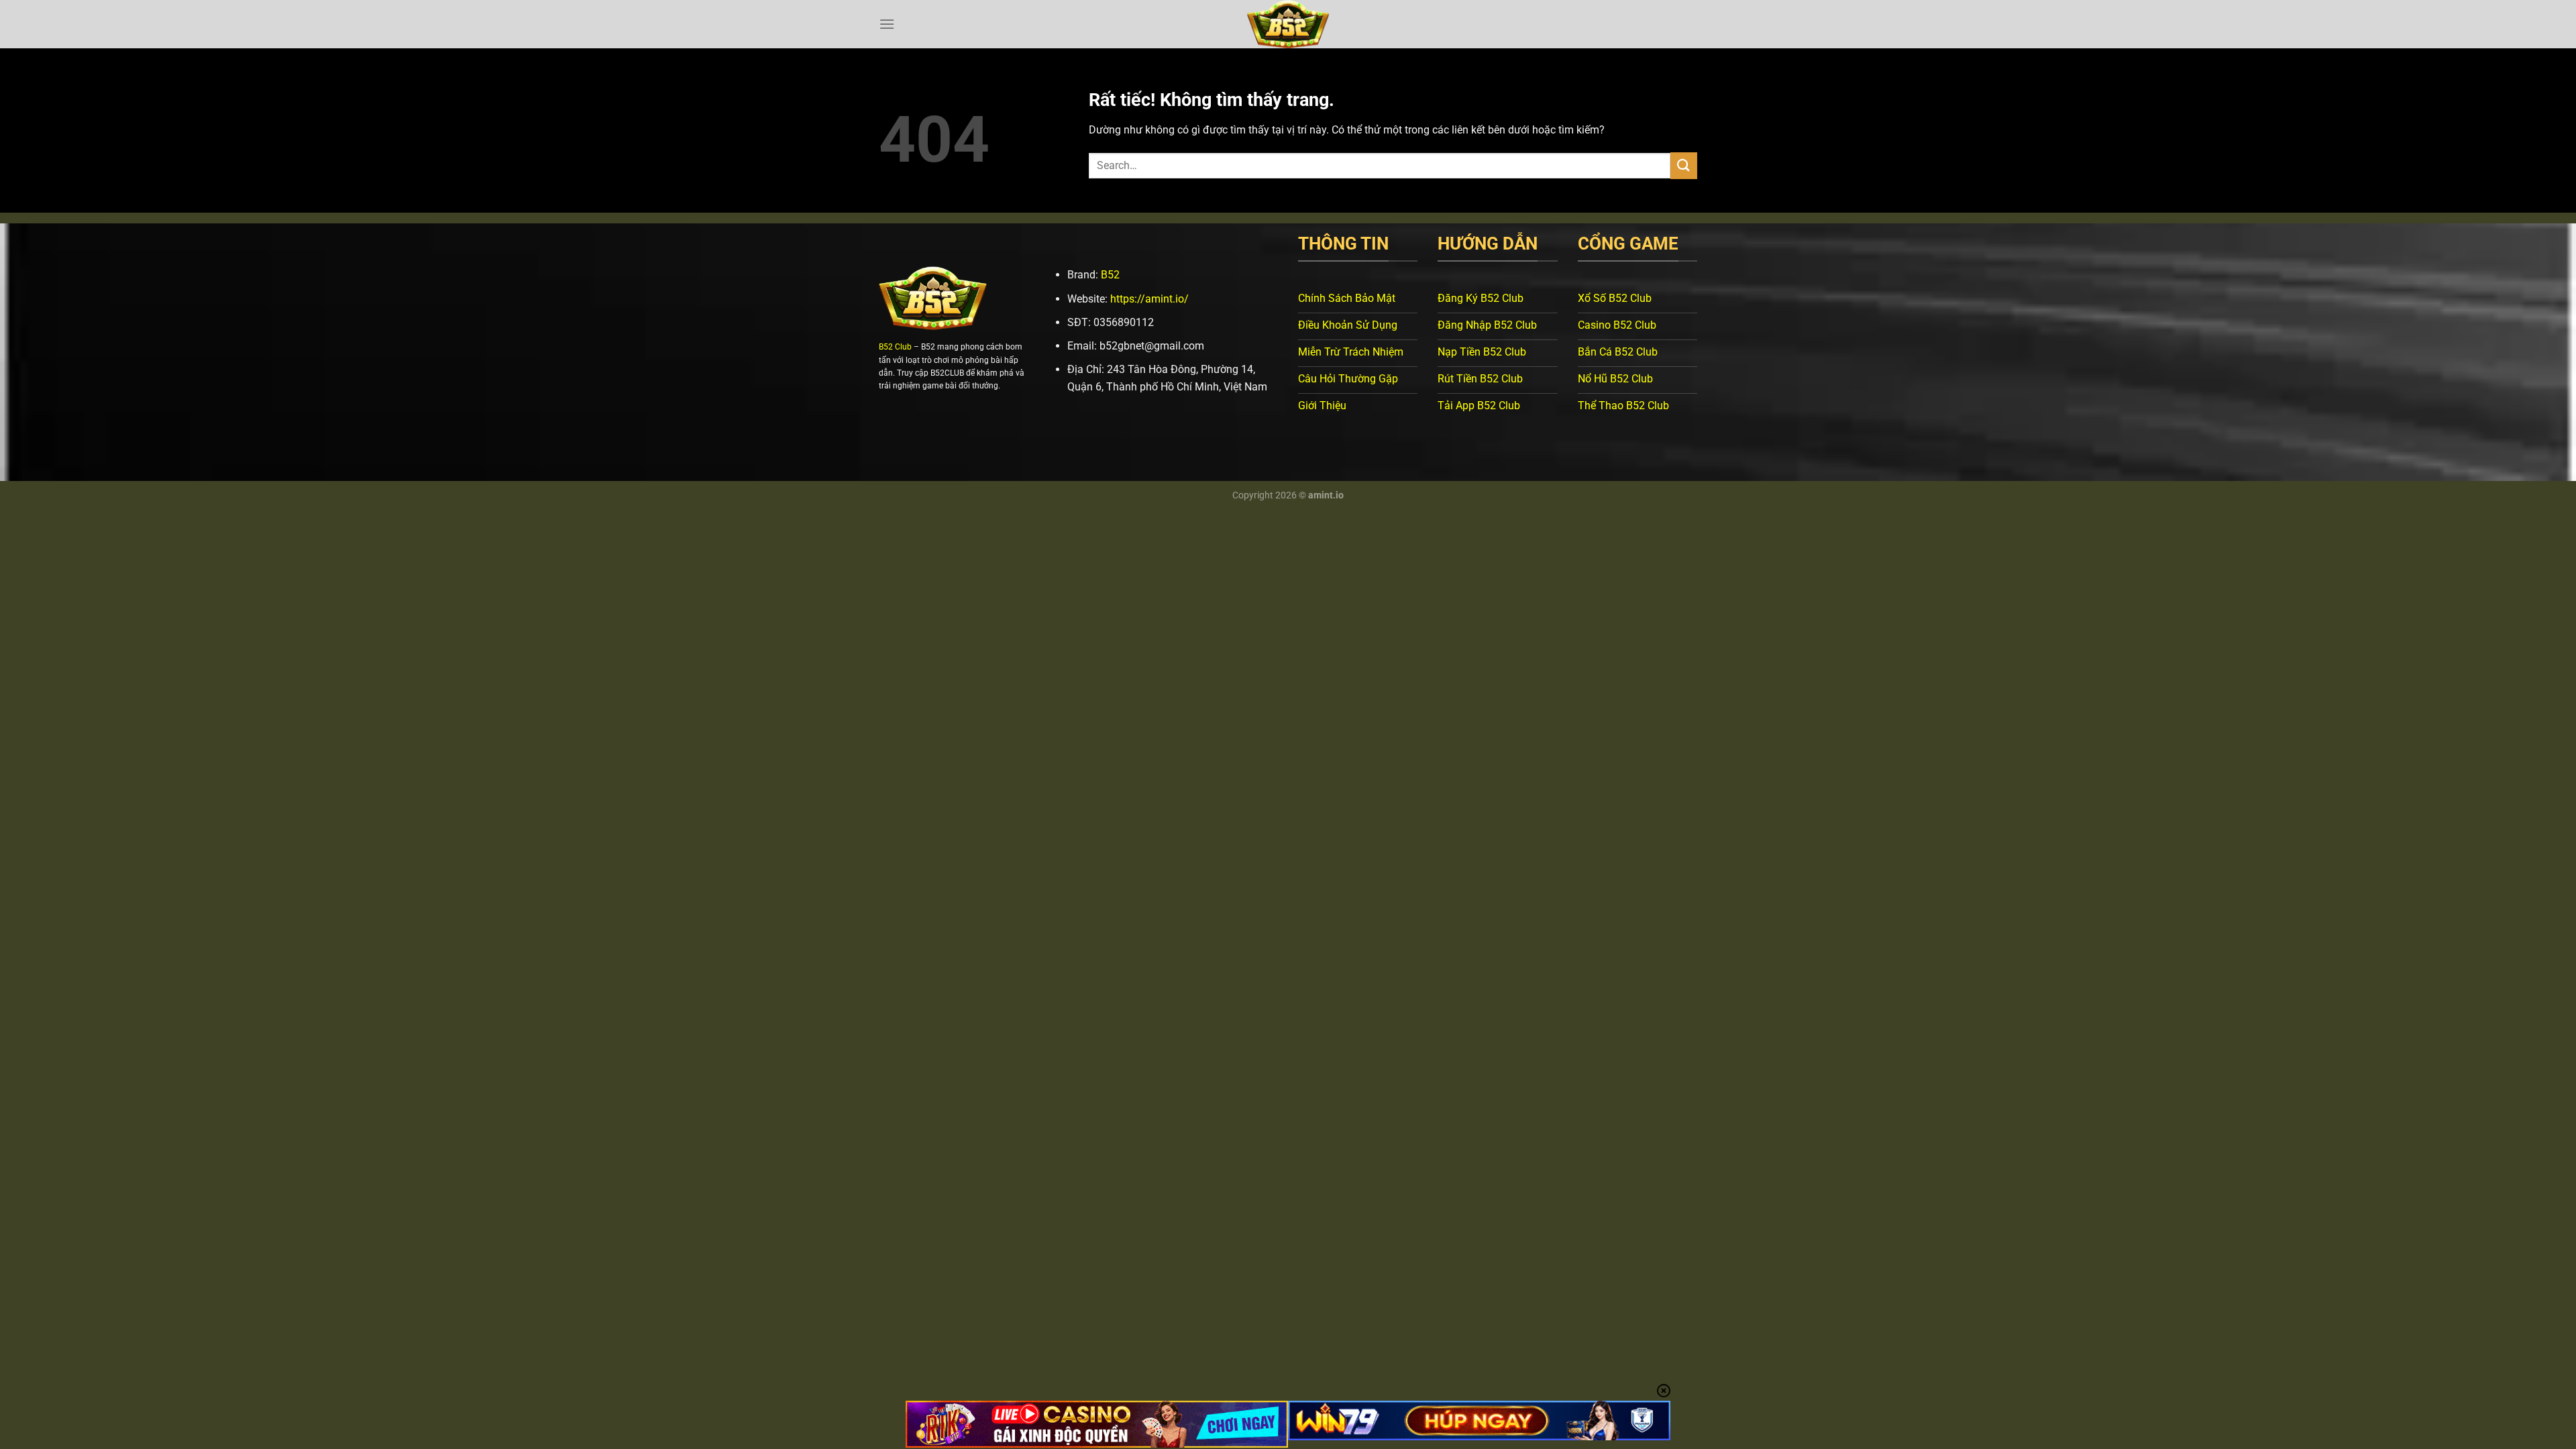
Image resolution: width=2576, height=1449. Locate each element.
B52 (1110, 275)
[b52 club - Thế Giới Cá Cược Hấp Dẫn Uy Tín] (1288, 24)
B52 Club (895, 347)
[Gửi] (1684, 165)
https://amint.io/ (1149, 299)
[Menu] (887, 24)
